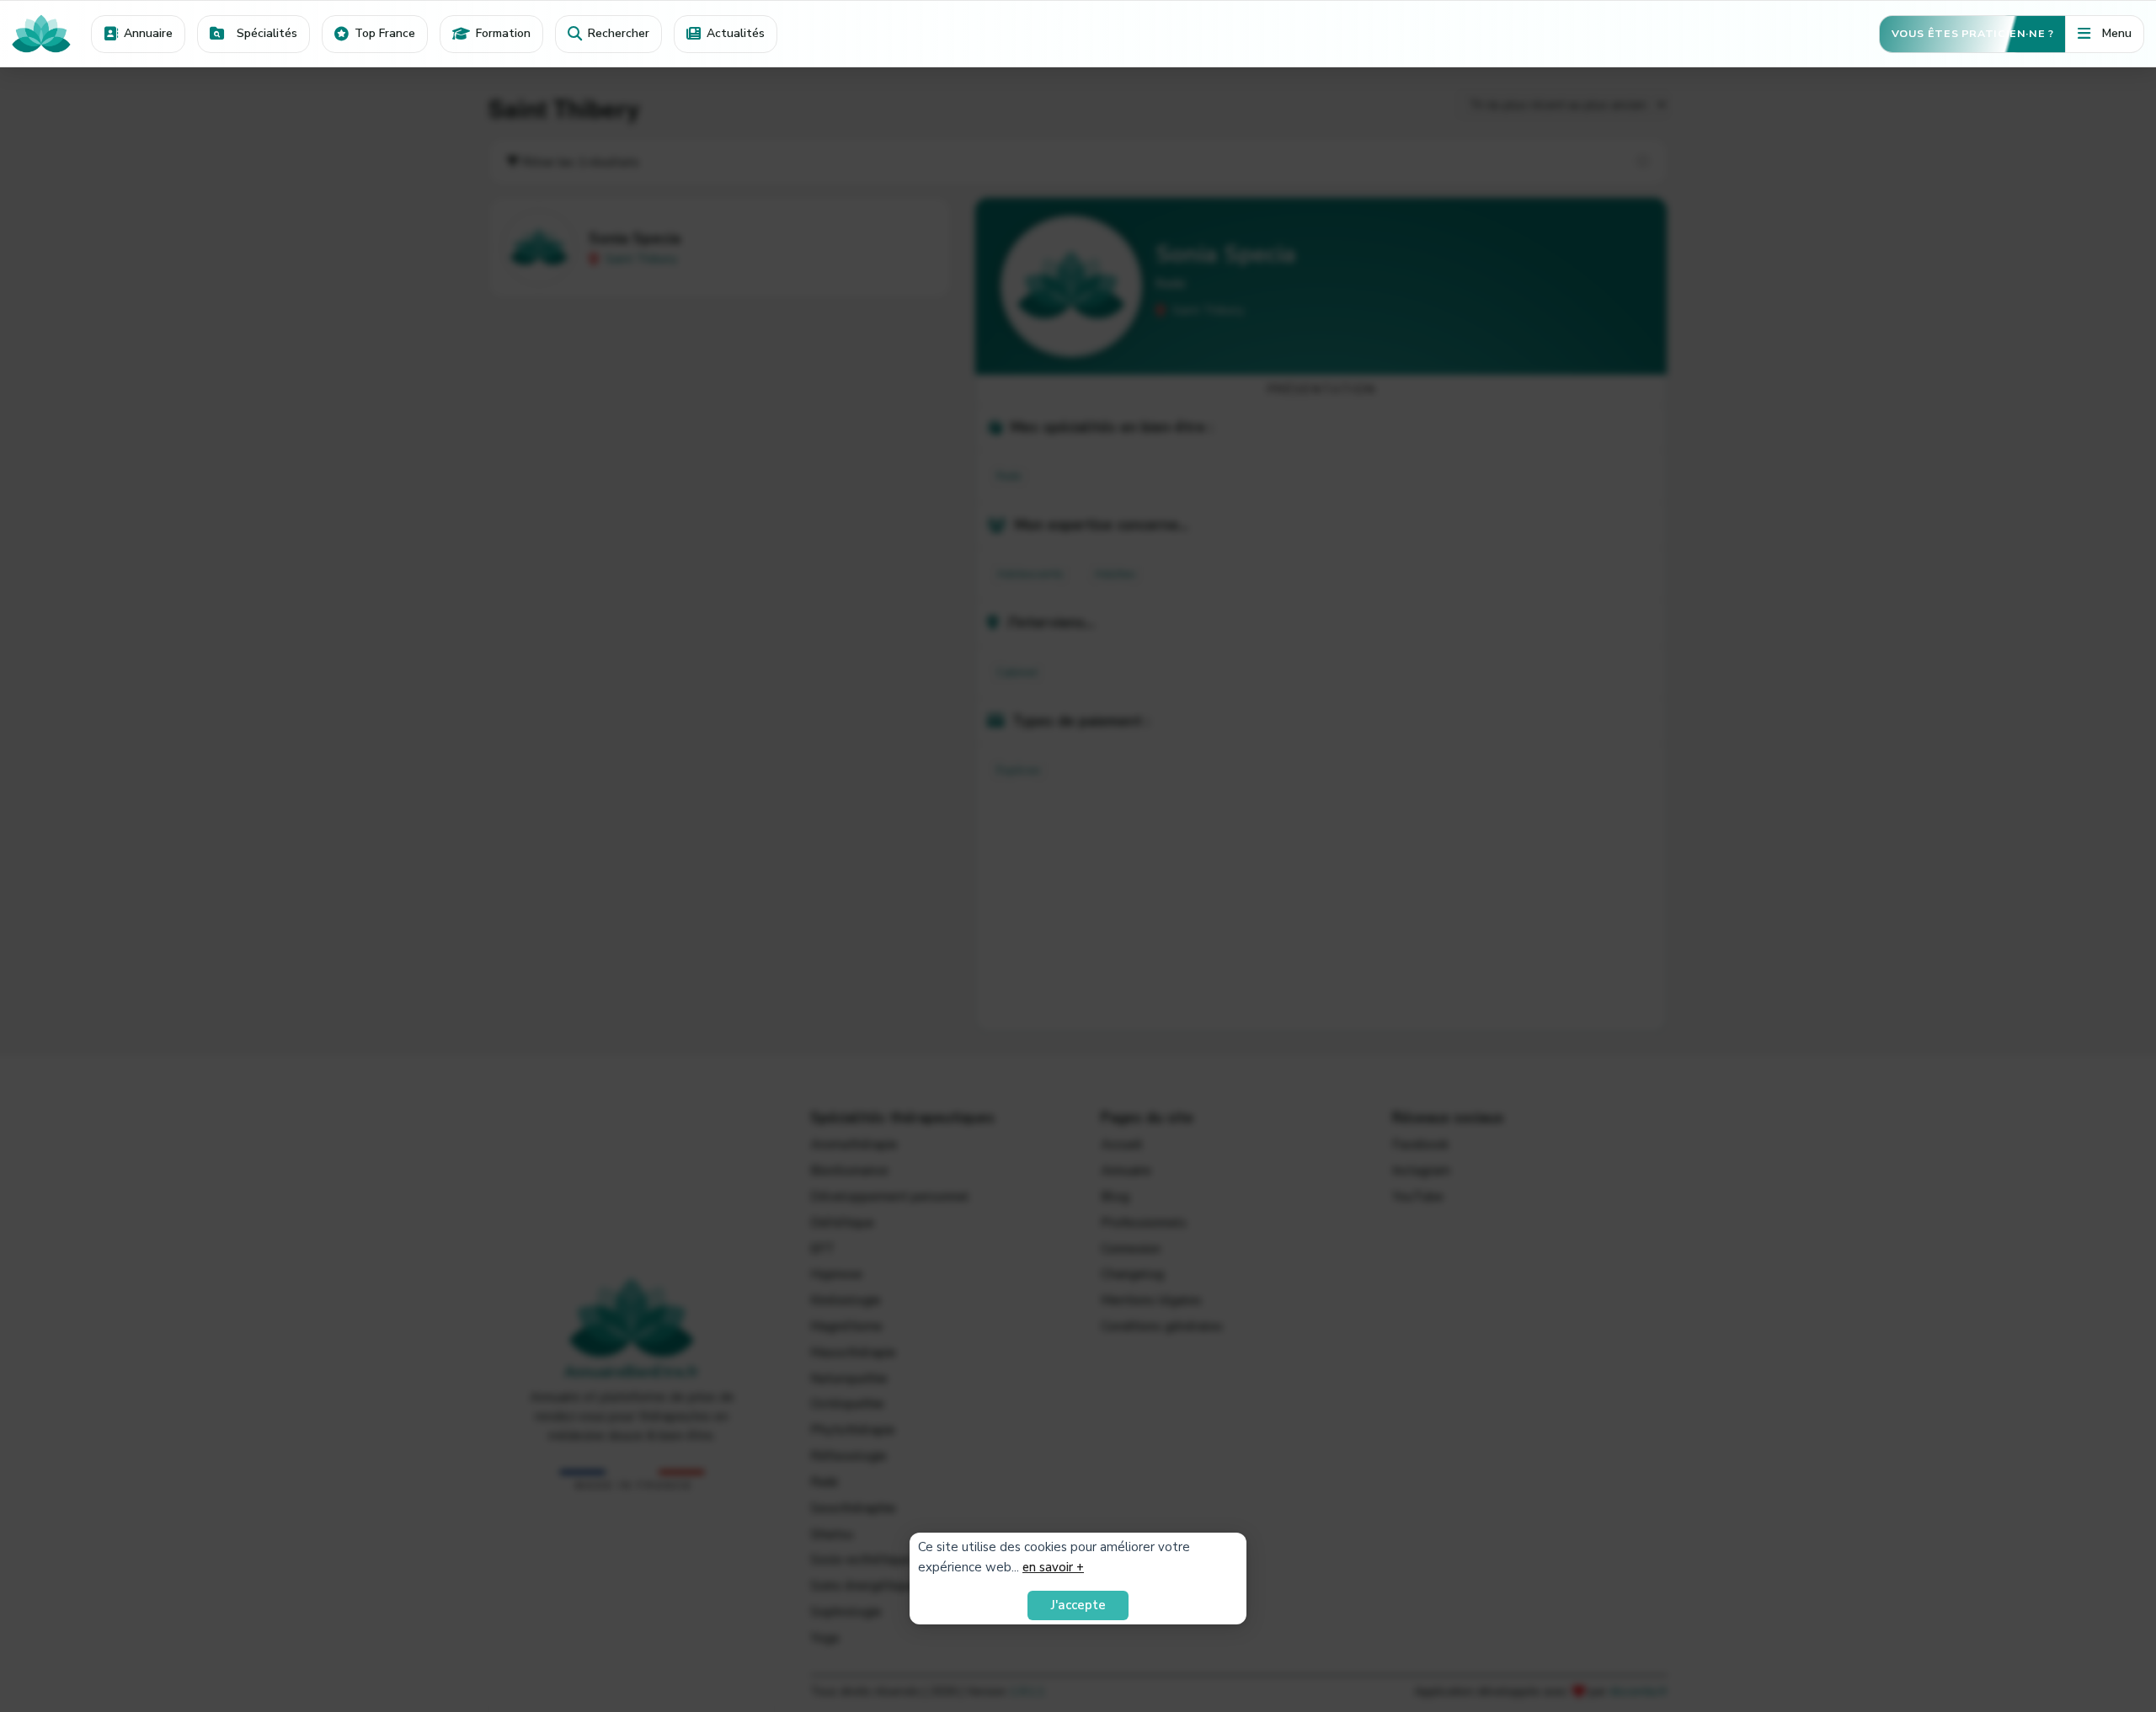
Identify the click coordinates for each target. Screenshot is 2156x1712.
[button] (253, 34)
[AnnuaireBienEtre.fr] (45, 33)
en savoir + (1053, 1567)
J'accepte (1078, 1605)
